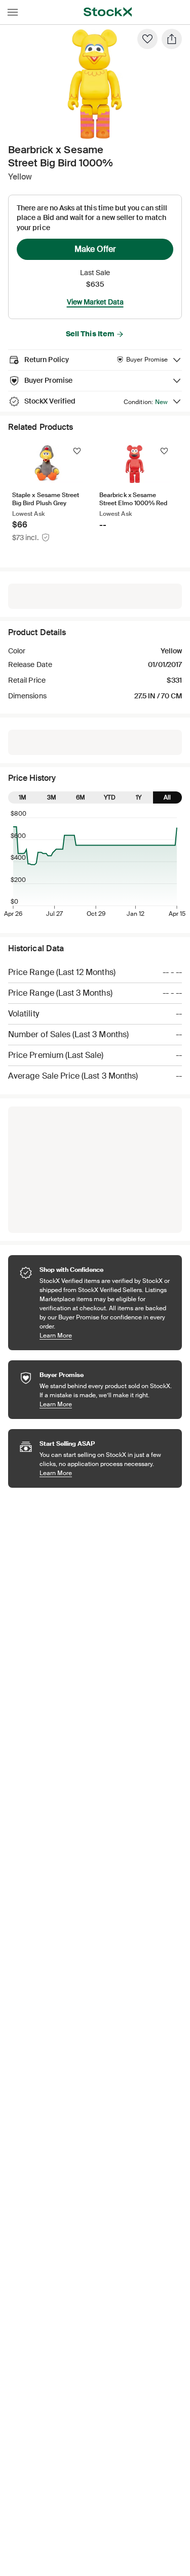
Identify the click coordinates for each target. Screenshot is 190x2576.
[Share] (172, 39)
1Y (139, 797)
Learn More (106, 1335)
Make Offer (95, 249)
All (167, 797)
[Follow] (77, 451)
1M (23, 797)
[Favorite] (147, 39)
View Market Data (95, 302)
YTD (110, 797)
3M (52, 797)
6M (81, 797)
